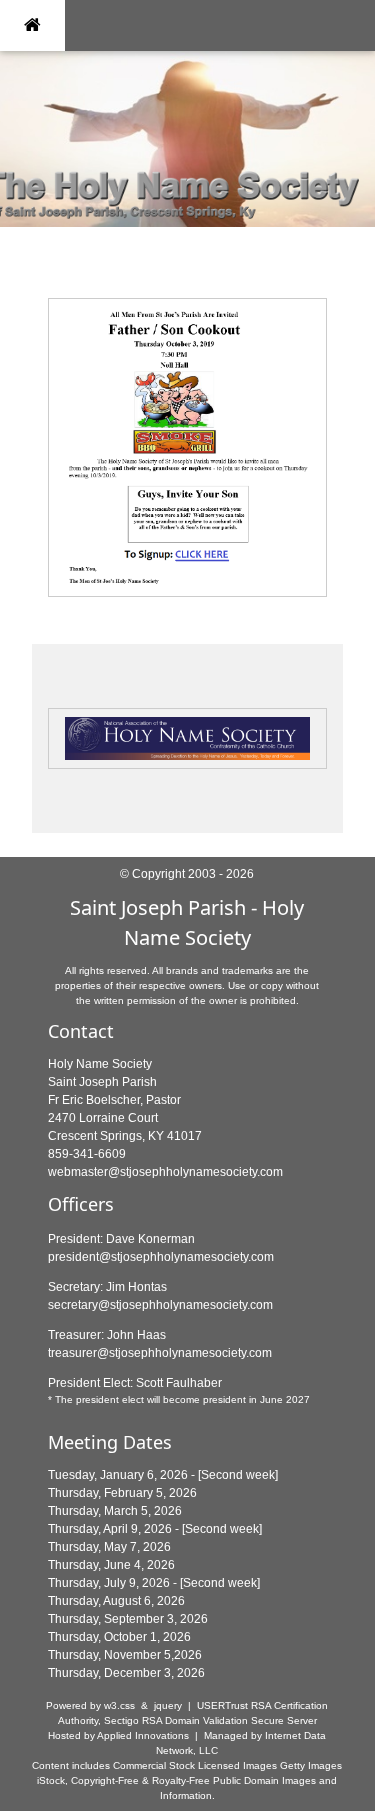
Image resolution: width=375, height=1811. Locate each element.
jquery (168, 1705)
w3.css (119, 1705)
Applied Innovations (143, 1735)
